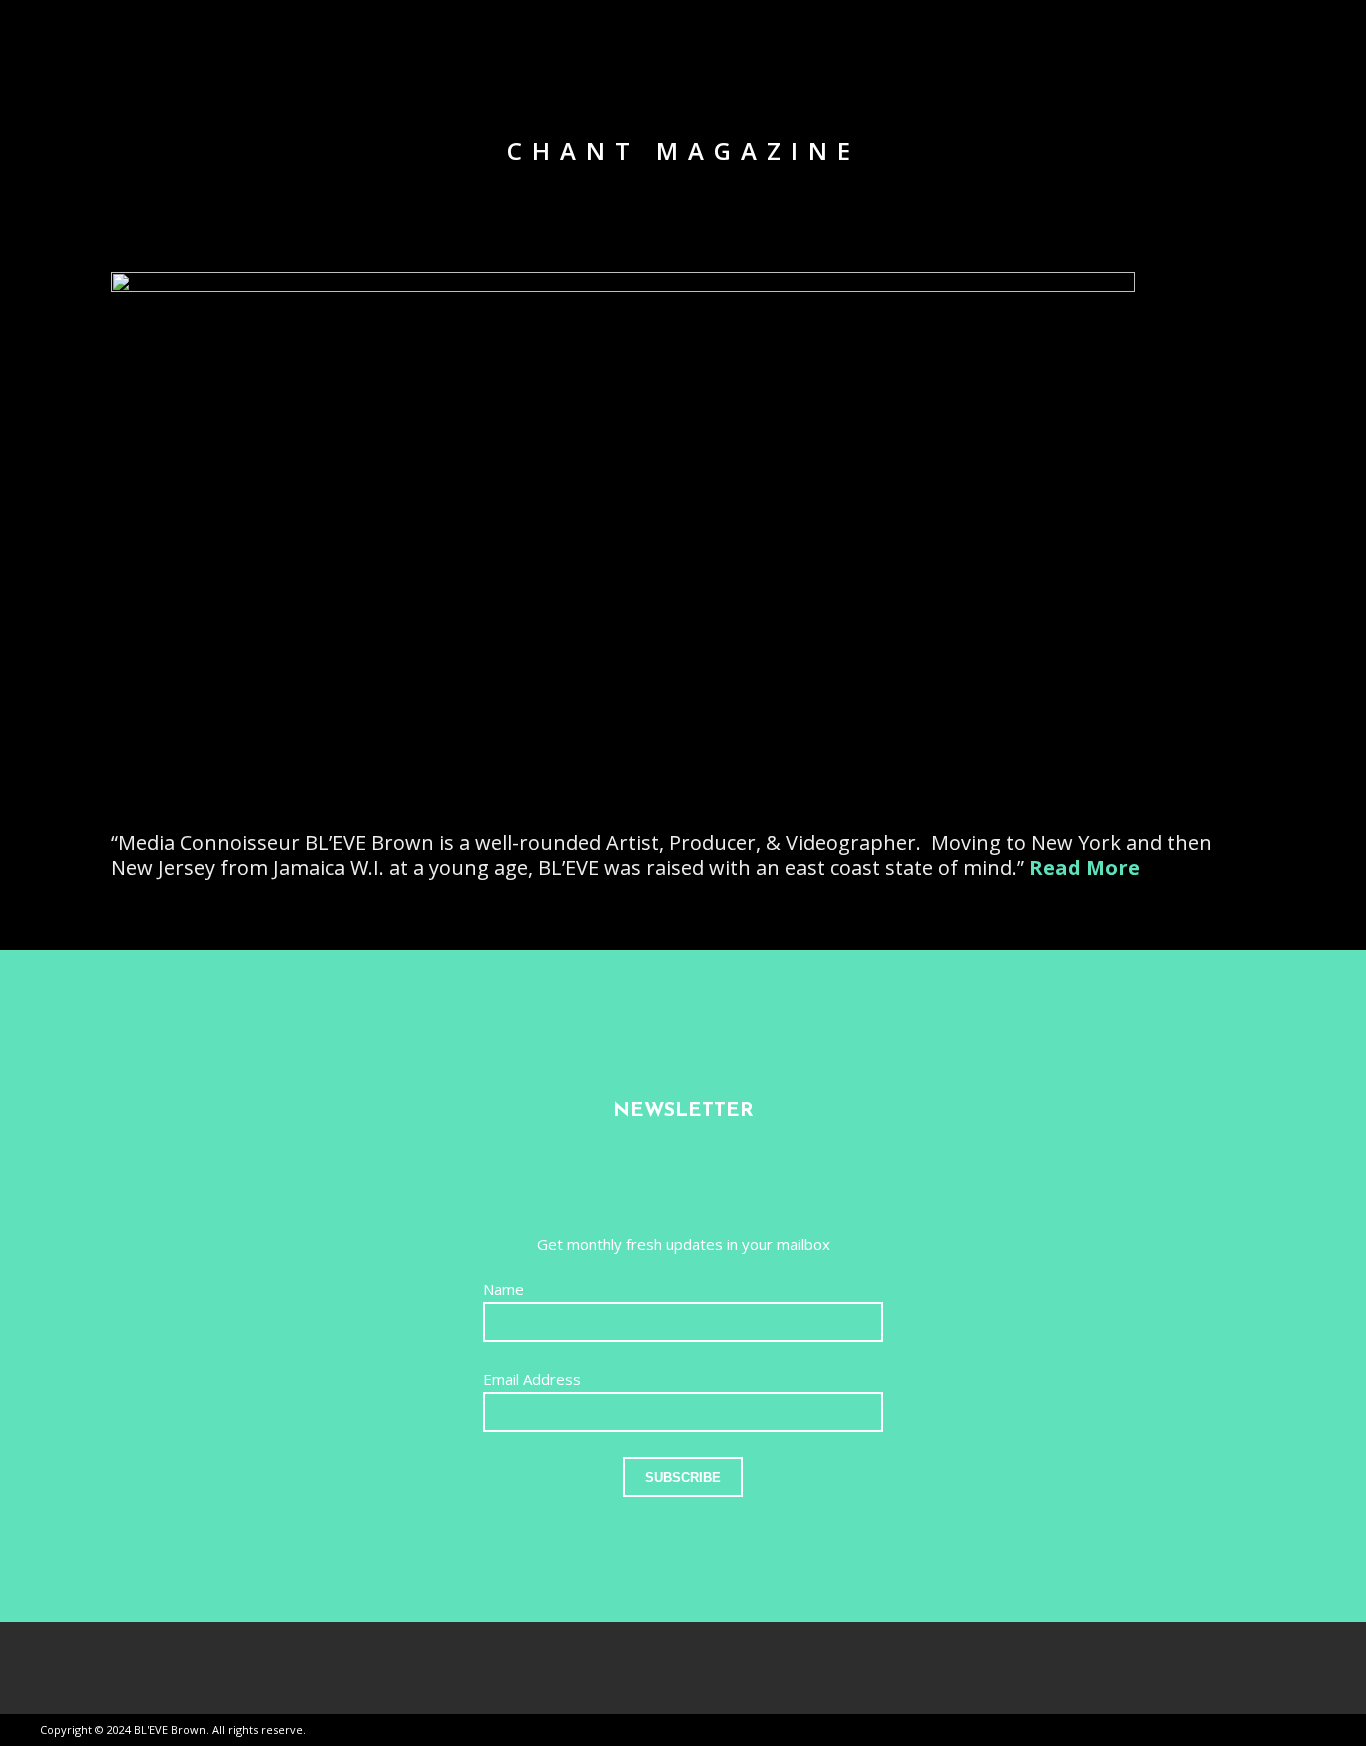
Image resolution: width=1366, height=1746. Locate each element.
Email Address (532, 1379)
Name (503, 1289)
